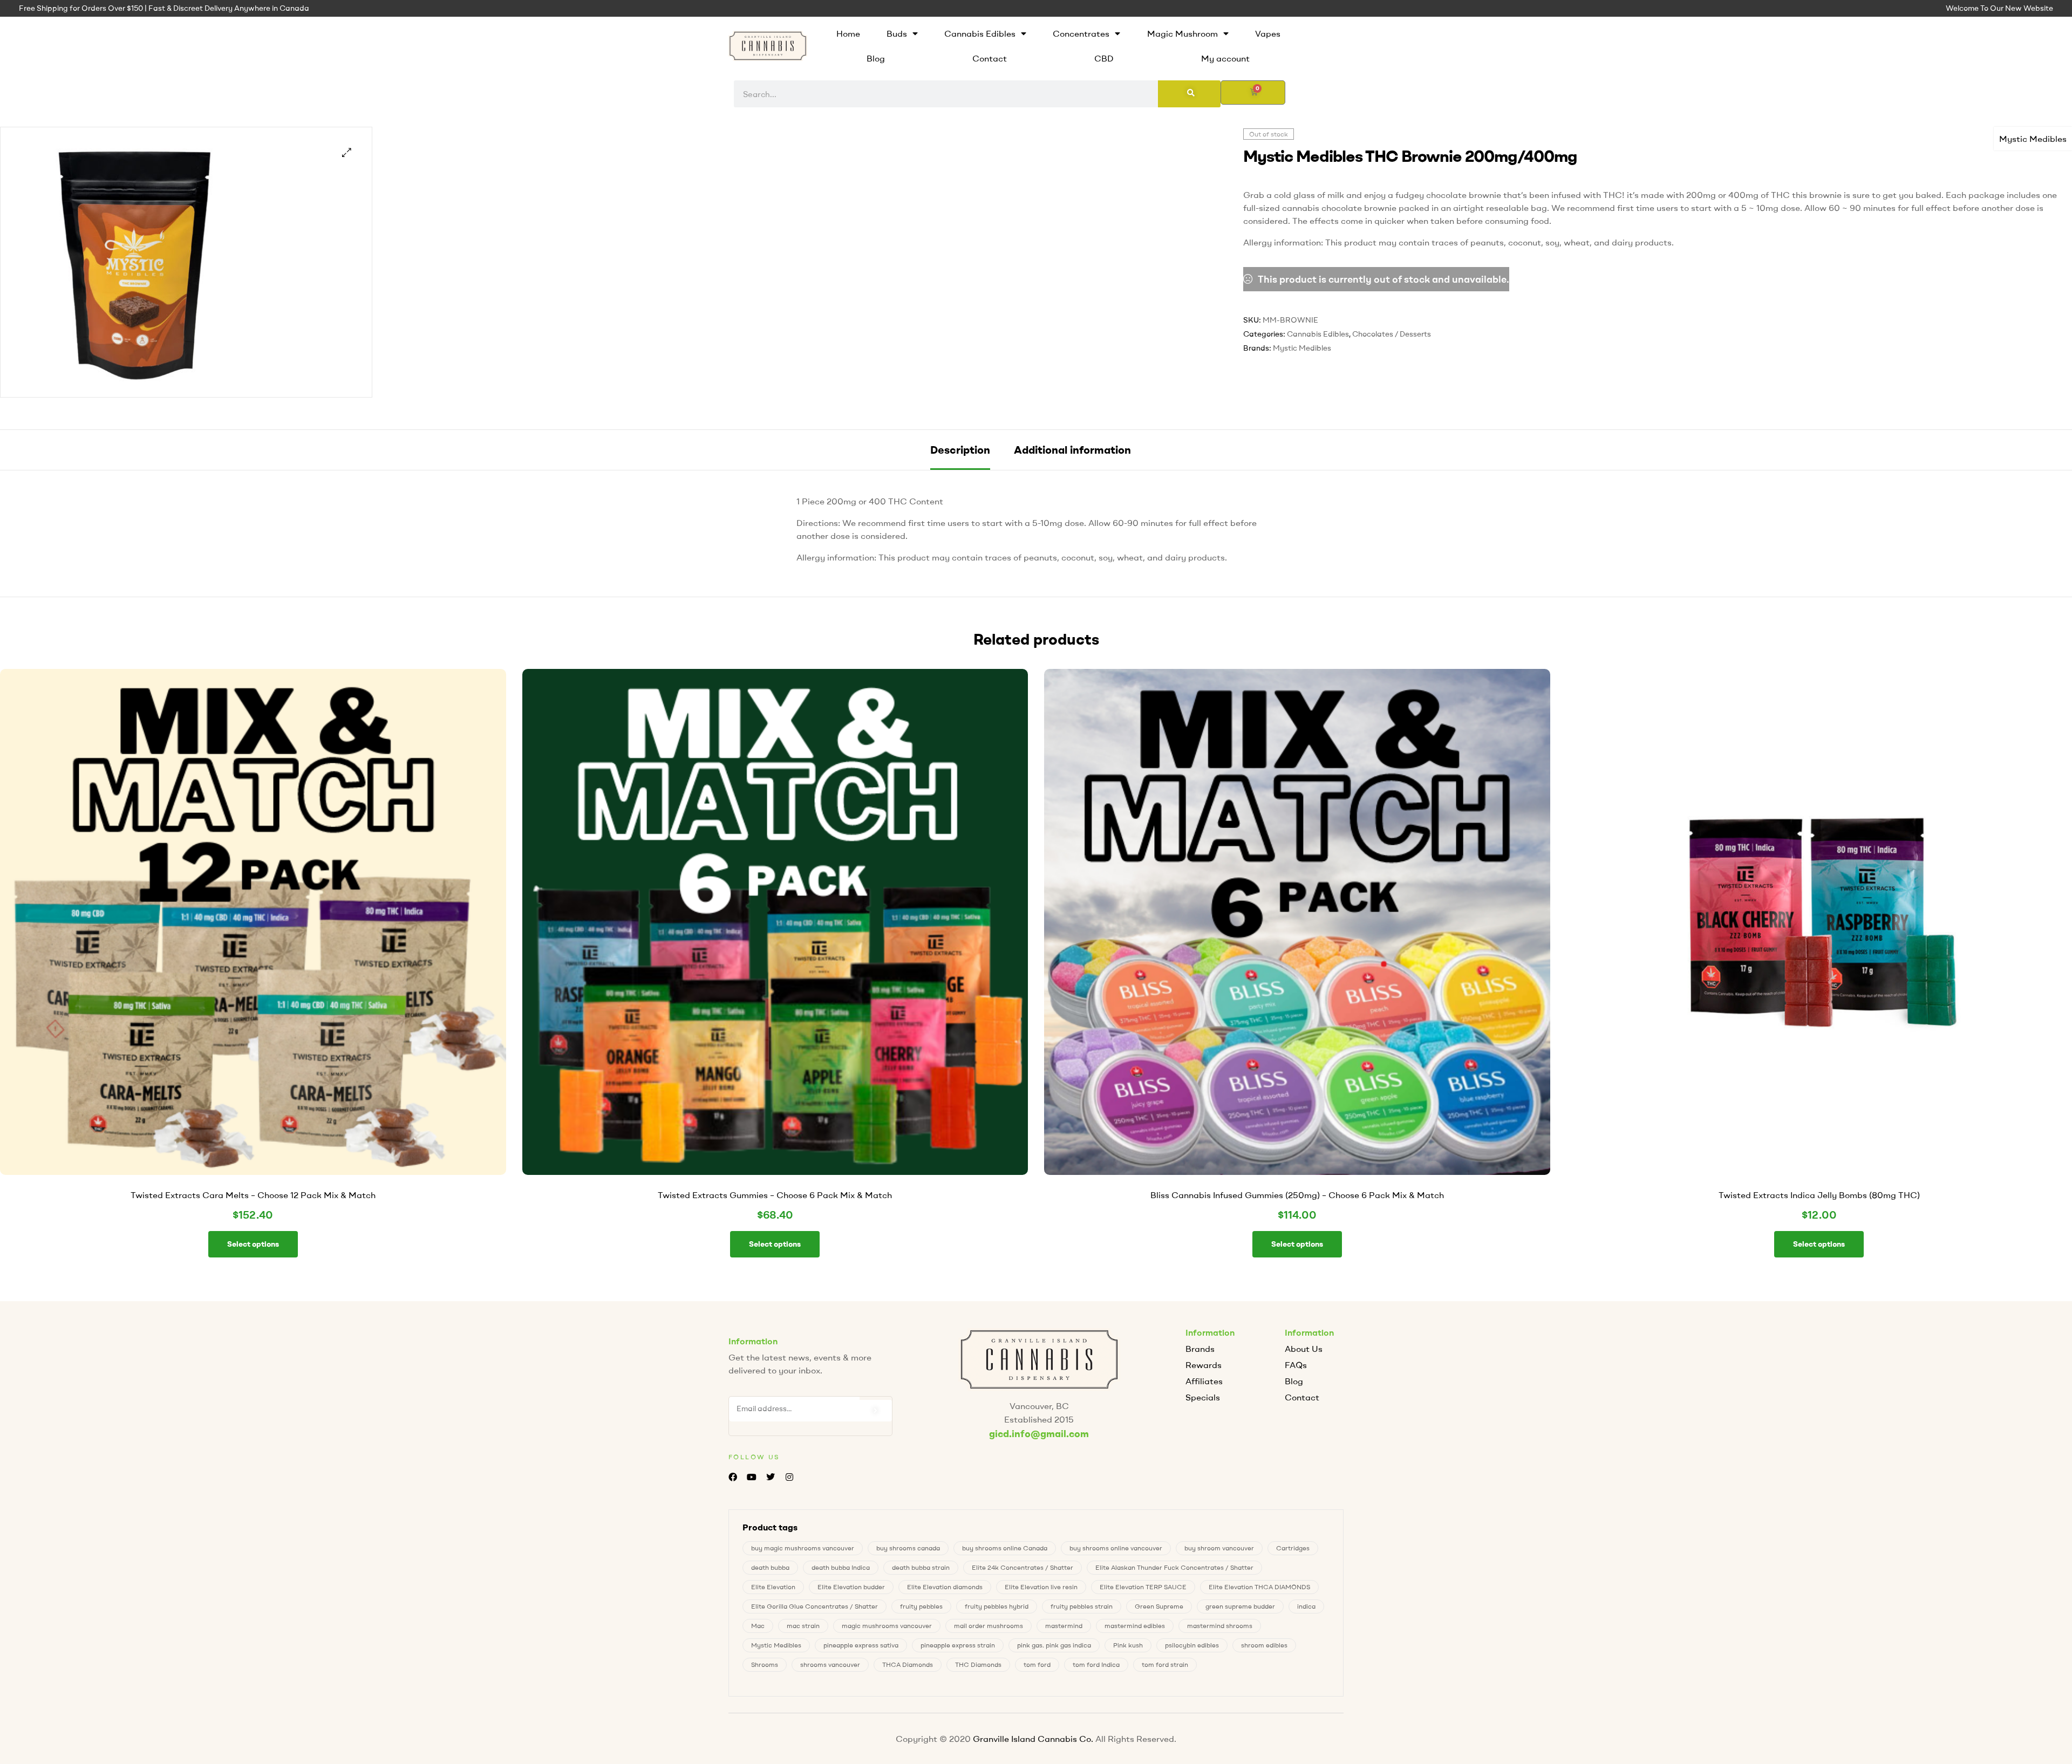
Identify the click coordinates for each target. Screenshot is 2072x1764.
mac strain (803, 1626)
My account (1225, 58)
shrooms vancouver (830, 1664)
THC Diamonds (978, 1664)
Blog (876, 58)
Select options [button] (253, 1244)
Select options (1819, 1244)
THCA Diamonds (908, 1664)
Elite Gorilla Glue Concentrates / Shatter (815, 1606)
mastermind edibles (1135, 1626)
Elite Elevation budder (851, 1587)
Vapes (1268, 33)
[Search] (1189, 94)
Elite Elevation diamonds (945, 1587)
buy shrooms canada (908, 1548)
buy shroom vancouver (1219, 1548)
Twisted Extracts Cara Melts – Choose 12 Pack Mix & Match (253, 1195)
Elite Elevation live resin (1041, 1587)
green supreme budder (1240, 1606)
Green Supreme (1159, 1606)
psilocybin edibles (1192, 1645)
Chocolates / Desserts (1392, 334)
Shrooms (765, 1664)
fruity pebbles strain (1082, 1606)
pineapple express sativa (861, 1645)
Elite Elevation (773, 1587)
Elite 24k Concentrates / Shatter (1023, 1567)
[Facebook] (732, 1477)
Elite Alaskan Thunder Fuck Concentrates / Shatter (1174, 1567)
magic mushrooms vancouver (887, 1626)
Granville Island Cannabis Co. (1033, 1739)
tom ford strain (1165, 1664)
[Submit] (876, 1411)
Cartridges (1293, 1548)
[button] (347, 152)
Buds (897, 33)
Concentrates (1081, 33)
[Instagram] (790, 1477)
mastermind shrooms (1220, 1626)
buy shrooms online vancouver (1116, 1548)
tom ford (1037, 1664)
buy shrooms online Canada (1005, 1548)
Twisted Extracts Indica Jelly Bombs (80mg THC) (1819, 1195)
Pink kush (1128, 1645)
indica (1306, 1606)
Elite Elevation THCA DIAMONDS (1259, 1587)
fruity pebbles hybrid (997, 1606)
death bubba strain (921, 1567)
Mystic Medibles (2033, 139)
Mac (758, 1626)
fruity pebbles (921, 1606)
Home (848, 33)
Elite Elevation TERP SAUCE (1143, 1587)
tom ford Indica (1096, 1664)
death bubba (770, 1567)
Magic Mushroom (1182, 33)
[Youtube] (751, 1477)
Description (960, 450)
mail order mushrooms (989, 1626)
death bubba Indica (841, 1567)
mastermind (1064, 1626)
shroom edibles (1264, 1645)
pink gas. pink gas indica (1054, 1645)
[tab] (960, 450)
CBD (1104, 58)
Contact (990, 58)
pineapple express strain (958, 1645)
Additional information (1072, 450)
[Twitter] (770, 1477)
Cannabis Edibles (980, 33)
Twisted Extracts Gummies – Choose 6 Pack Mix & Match (775, 1195)
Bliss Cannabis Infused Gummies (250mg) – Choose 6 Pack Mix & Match (1297, 1195)
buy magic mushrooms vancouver (803, 1548)
